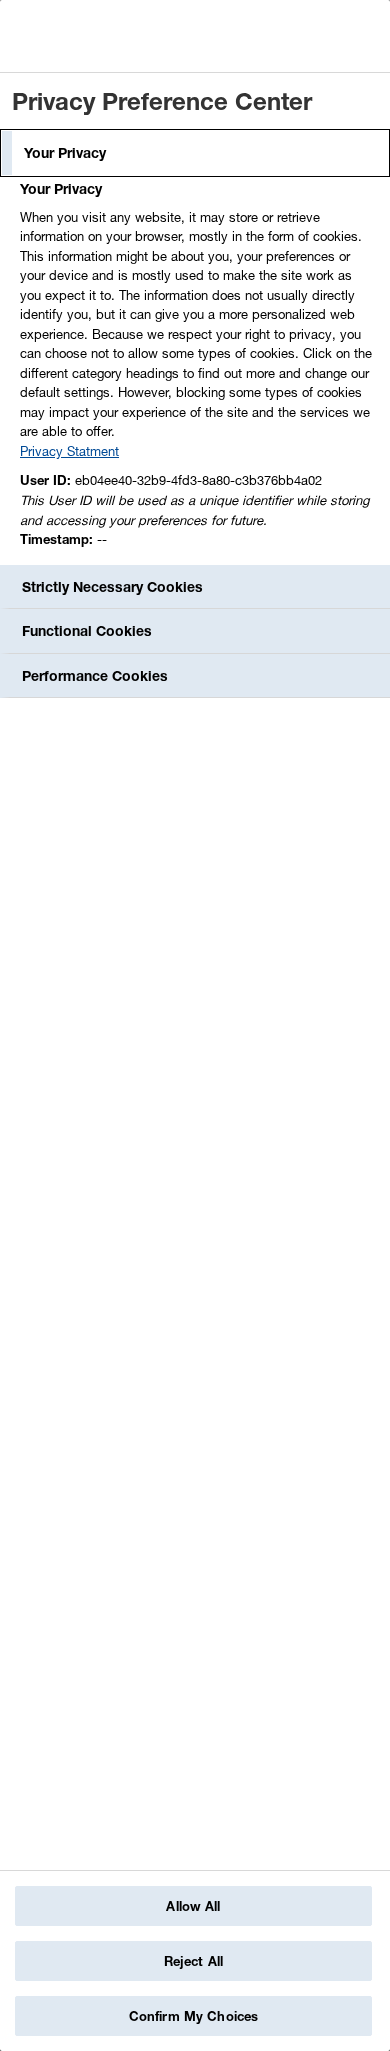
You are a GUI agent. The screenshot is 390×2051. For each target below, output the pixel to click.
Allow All (193, 1906)
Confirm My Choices (193, 2016)
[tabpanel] (197, 370)
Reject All (193, 1961)
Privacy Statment (69, 451)
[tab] (195, 153)
